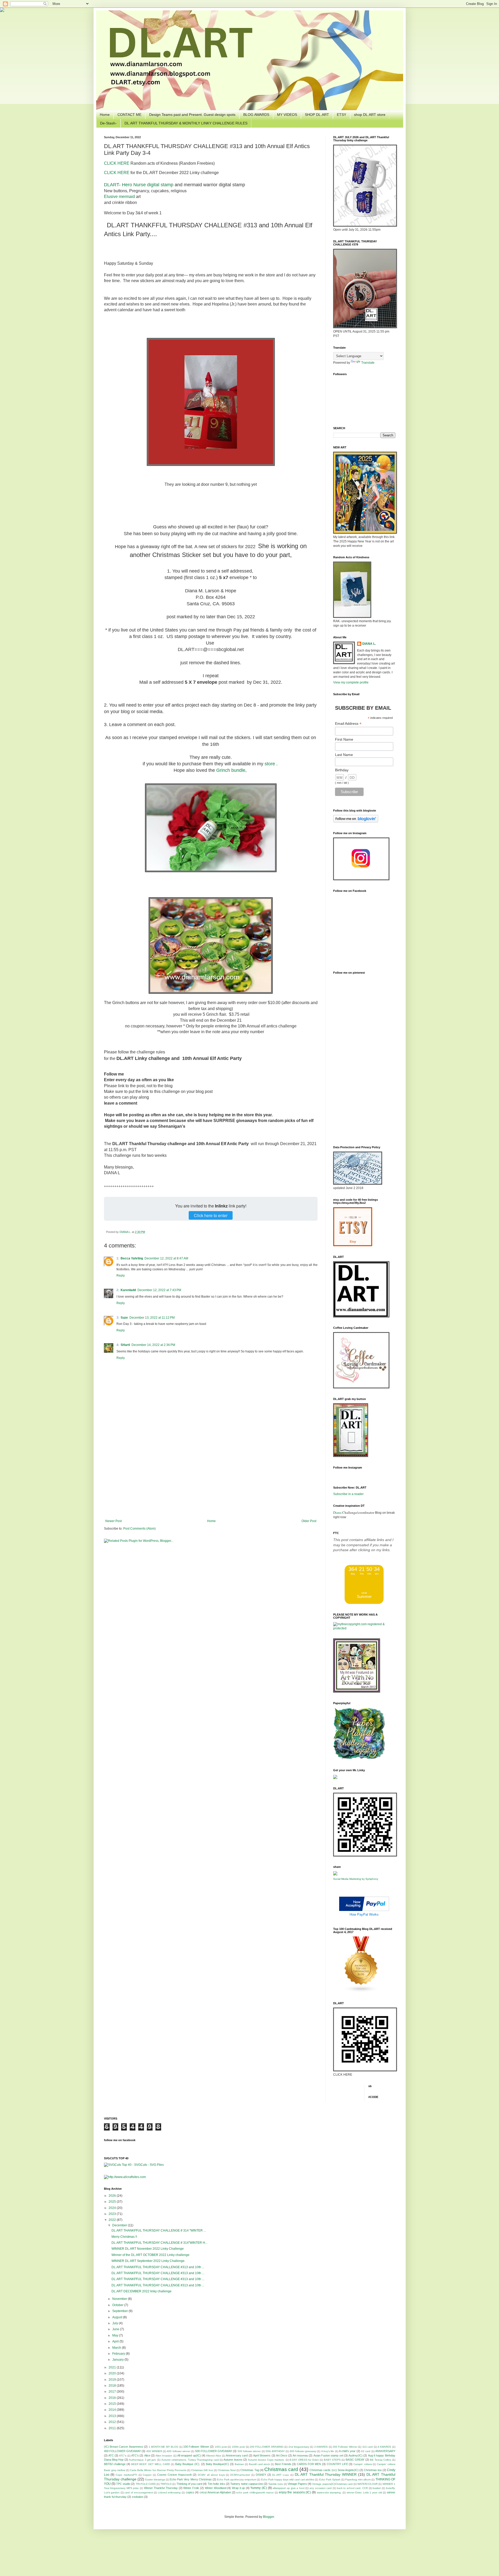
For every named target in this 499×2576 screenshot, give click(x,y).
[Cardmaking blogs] (361, 1991)
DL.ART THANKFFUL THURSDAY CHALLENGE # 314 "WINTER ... (159, 2230)
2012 (113, 2422)
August (118, 2317)
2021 (113, 2367)
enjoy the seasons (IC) (295, 2492)
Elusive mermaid (119, 197)
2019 (113, 2380)
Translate (368, 363)
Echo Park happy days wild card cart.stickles (288, 2479)
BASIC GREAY (355, 2460)
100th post (238, 2447)
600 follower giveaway (303, 2451)
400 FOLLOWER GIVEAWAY (123, 2451)
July (116, 2323)
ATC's (135, 2455)
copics (190, 2492)
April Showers (262, 2455)
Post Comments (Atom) (139, 1529)
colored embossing (169, 2492)
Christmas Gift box (202, 2470)
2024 (113, 2208)
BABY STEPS (332, 2460)
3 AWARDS (321, 2447)
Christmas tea (373, 2470)
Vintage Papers (297, 2484)
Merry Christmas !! (124, 2237)
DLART (111, 185)
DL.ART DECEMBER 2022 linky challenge (142, 2291)
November (120, 2299)
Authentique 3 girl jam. (143, 2460)
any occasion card (321, 2488)
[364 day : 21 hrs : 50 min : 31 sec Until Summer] (364, 1603)
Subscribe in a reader (348, 1494)
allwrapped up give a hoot (289, 2488)
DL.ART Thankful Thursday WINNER (326, 2474)
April (116, 2341)
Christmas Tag (250, 2470)
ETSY (342, 115)
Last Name (344, 755)
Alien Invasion (164, 2456)
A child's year (347, 2451)
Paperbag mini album (358, 2479)
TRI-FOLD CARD (146, 2484)
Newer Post (113, 1521)
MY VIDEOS (287, 115)
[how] (364, 1910)
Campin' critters (363, 2464)
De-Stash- (108, 123)
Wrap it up (238, 2488)
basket (377, 2488)
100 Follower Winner (196, 2447)
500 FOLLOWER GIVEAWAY (214, 2451)
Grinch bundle (231, 770)
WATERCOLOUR (367, 2484)
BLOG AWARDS (256, 115)
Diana (337, 1512)
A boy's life (328, 2451)
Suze (124, 1318)
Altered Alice (214, 2456)
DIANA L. (126, 1232)
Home (105, 115)
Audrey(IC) (356, 2455)
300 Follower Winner (345, 2447)
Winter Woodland (216, 2488)
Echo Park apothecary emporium (237, 2479)
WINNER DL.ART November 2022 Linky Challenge (148, 2249)
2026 (113, 2196)
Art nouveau (300, 2455)
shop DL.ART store (370, 115)
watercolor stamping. (329, 2492)
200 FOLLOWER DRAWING (267, 2447)
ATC (111, 2455)
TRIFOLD (166, 2484)
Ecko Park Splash (330, 2479)
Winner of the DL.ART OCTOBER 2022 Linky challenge (150, 2255)
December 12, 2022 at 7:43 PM (159, 1290)
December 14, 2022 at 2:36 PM (153, 1345)
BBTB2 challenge (115, 2464)
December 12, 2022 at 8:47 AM (166, 1258)
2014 (113, 2410)
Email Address (348, 724)
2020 (113, 2373)
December (120, 2225)
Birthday (342, 770)
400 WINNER (154, 2451)
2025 (113, 2202)
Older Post (309, 1521)
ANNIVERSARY (385, 2451)
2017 (113, 2392)
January (118, 2360)
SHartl (125, 1345)
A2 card (366, 2451)
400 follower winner (179, 2451)
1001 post (221, 2447)
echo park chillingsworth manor (255, 2492)
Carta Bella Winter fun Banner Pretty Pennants (158, 2470)
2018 (113, 2386)
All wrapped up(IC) (189, 2455)
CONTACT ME (129, 115)
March (117, 2348)
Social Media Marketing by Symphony (356, 1879)
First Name (344, 739)
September (120, 2311)
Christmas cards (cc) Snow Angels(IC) (334, 2470)
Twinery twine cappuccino (247, 2484)
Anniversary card (237, 2455)
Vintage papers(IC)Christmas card (332, 2484)
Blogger (268, 2517)
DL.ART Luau (281, 2475)
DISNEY (261, 2475)
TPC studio (123, 2484)
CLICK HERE (117, 163)
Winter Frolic (191, 2488)
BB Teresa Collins (380, 2460)
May (116, 2335)
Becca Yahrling (132, 1258)
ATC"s (123, 2456)
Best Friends (283, 2464)
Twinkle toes (275, 2484)
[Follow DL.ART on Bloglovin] (356, 821)
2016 (113, 2398)
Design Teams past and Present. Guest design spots (192, 115)
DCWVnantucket (240, 2475)
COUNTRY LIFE (337, 2464)
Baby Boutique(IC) (218, 2464)
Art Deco (282, 2455)
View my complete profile (351, 682)
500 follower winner (249, 2451)
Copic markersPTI (126, 2475)
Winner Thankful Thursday (161, 2488)
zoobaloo (137, 2497)
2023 (113, 2214)
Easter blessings (155, 2479)
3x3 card (367, 2447)
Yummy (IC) (259, 2488)
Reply (121, 1276)
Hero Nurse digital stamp (148, 185)
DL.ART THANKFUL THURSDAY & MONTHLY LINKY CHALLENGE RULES (186, 123)
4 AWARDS (384, 2447)
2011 (113, 2428)
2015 (113, 2404)
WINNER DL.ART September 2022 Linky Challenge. (148, 2261)
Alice (147, 2455)
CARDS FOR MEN (309, 2464)
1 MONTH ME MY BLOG (164, 2447)
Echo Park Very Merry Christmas (191, 2479)
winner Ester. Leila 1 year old (364, 2492)
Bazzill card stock (259, 2464)
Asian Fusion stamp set (328, 2455)
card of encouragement (139, 2492)
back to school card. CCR (352, 2488)
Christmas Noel (227, 2470)
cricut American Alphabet (215, 2492)
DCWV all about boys (211, 2475)
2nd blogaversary (299, 2447)
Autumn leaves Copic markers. (266, 2460)
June (116, 2329)
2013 (113, 2416)
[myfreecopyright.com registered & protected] (364, 1628)
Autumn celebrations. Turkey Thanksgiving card (190, 2460)
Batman (239, 2464)
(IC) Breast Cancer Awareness (124, 2447)
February (119, 2354)
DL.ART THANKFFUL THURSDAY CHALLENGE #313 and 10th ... (158, 2267)
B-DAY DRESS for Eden (304, 2460)
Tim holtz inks (216, 2484)
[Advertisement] (211, 1476)
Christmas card (281, 2469)
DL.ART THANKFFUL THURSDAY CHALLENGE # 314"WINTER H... (159, 2243)
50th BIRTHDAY (275, 2451)
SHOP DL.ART (317, 115)
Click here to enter (211, 1215)
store (270, 764)
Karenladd (128, 1290)
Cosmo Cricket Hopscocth (175, 2475)
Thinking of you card (189, 2484)
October (118, 2305)
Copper (147, 2475)
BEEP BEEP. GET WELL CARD (151, 2464)
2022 (113, 2220)
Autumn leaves (233, 2460)
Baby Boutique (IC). (188, 2464)
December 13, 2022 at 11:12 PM (152, 1318)
